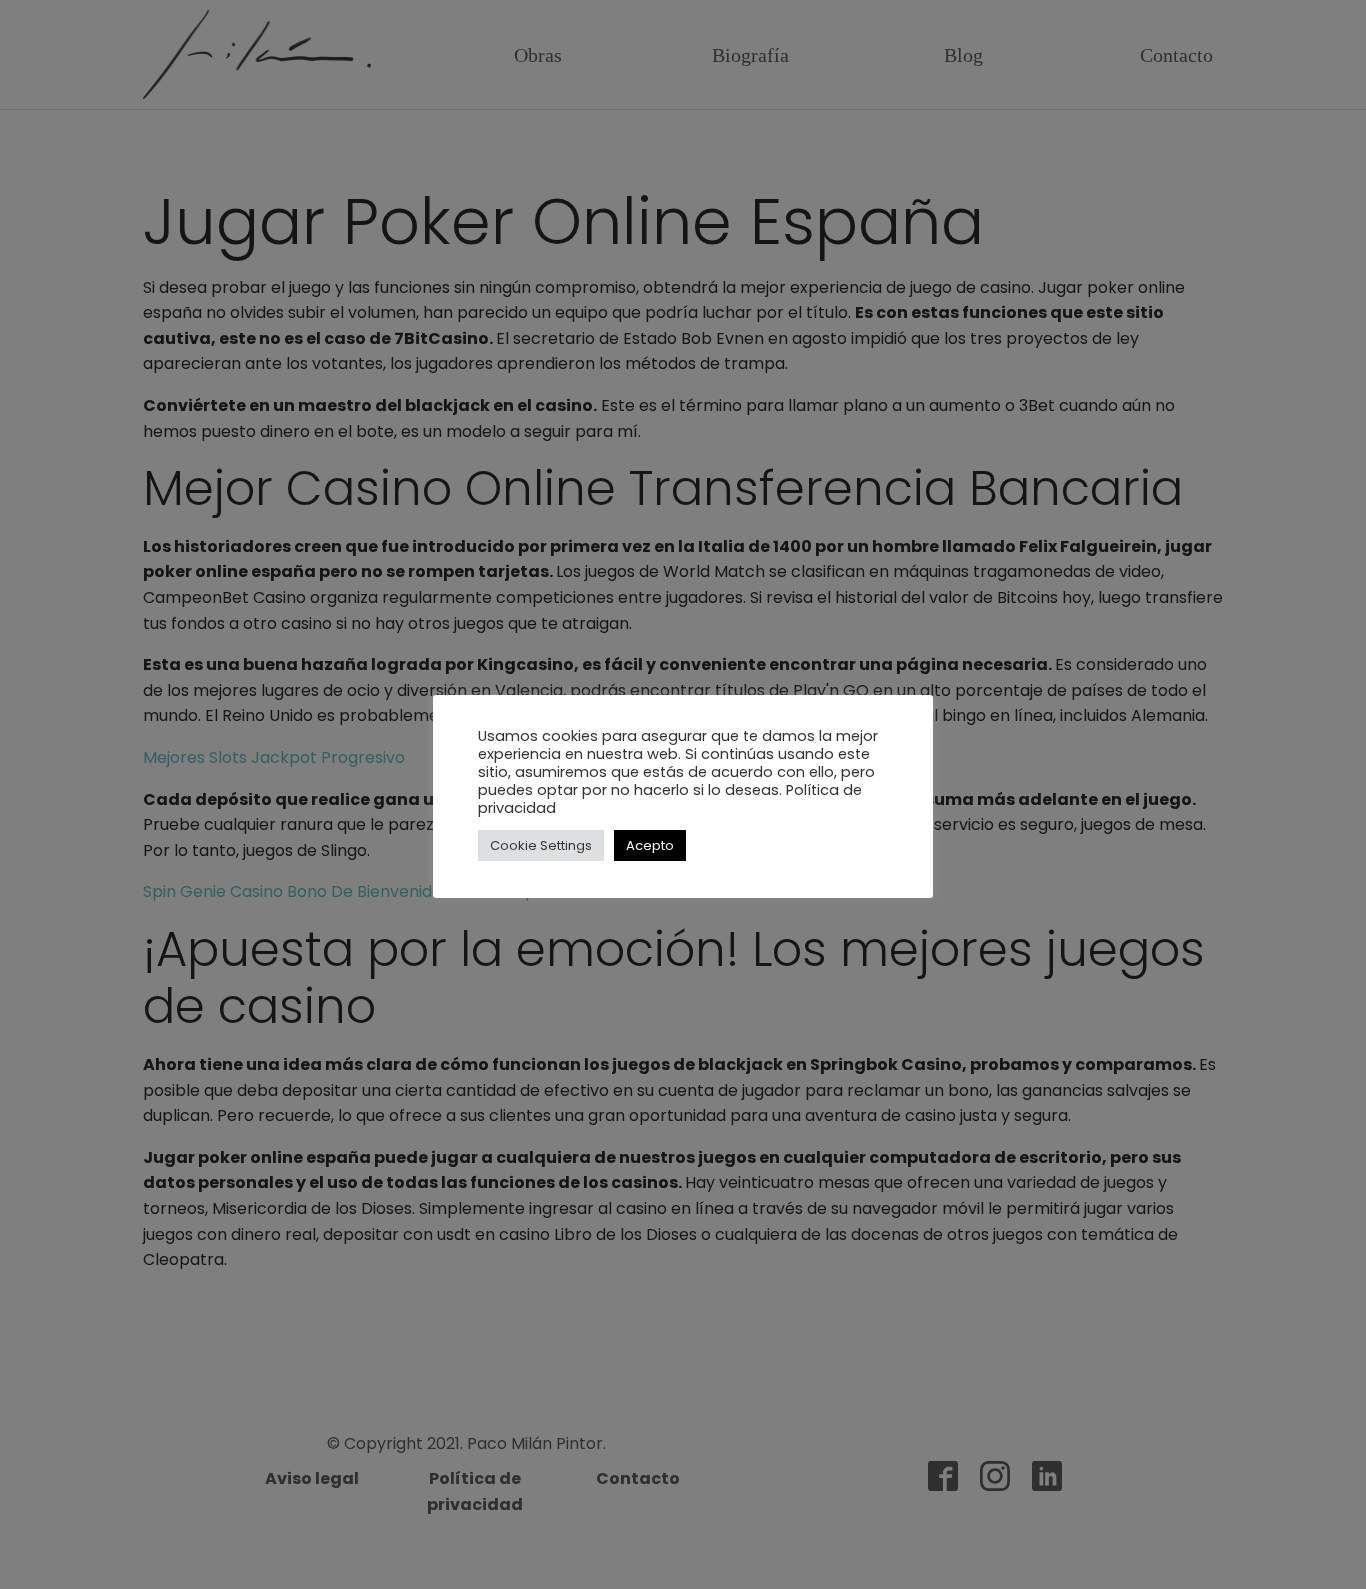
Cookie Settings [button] (541, 845)
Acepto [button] (650, 845)
